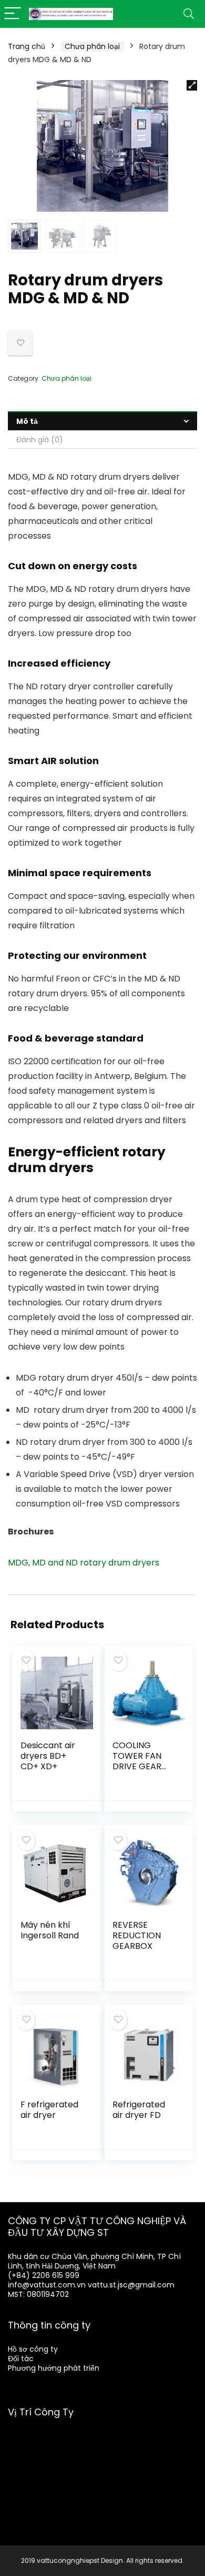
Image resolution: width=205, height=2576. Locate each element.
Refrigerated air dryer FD (139, 2110)
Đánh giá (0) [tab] (40, 440)
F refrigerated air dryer (49, 2110)
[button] (192, 85)
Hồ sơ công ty (33, 2349)
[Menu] (13, 14)
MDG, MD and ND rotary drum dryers (84, 1563)
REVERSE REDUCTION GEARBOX (137, 1935)
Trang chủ (27, 46)
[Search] (189, 14)
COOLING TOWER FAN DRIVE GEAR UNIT (137, 1761)
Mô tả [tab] (27, 421)
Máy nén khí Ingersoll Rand (50, 1930)
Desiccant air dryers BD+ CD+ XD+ (48, 1756)
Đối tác (21, 2359)
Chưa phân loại (92, 46)
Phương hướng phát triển (54, 2368)
